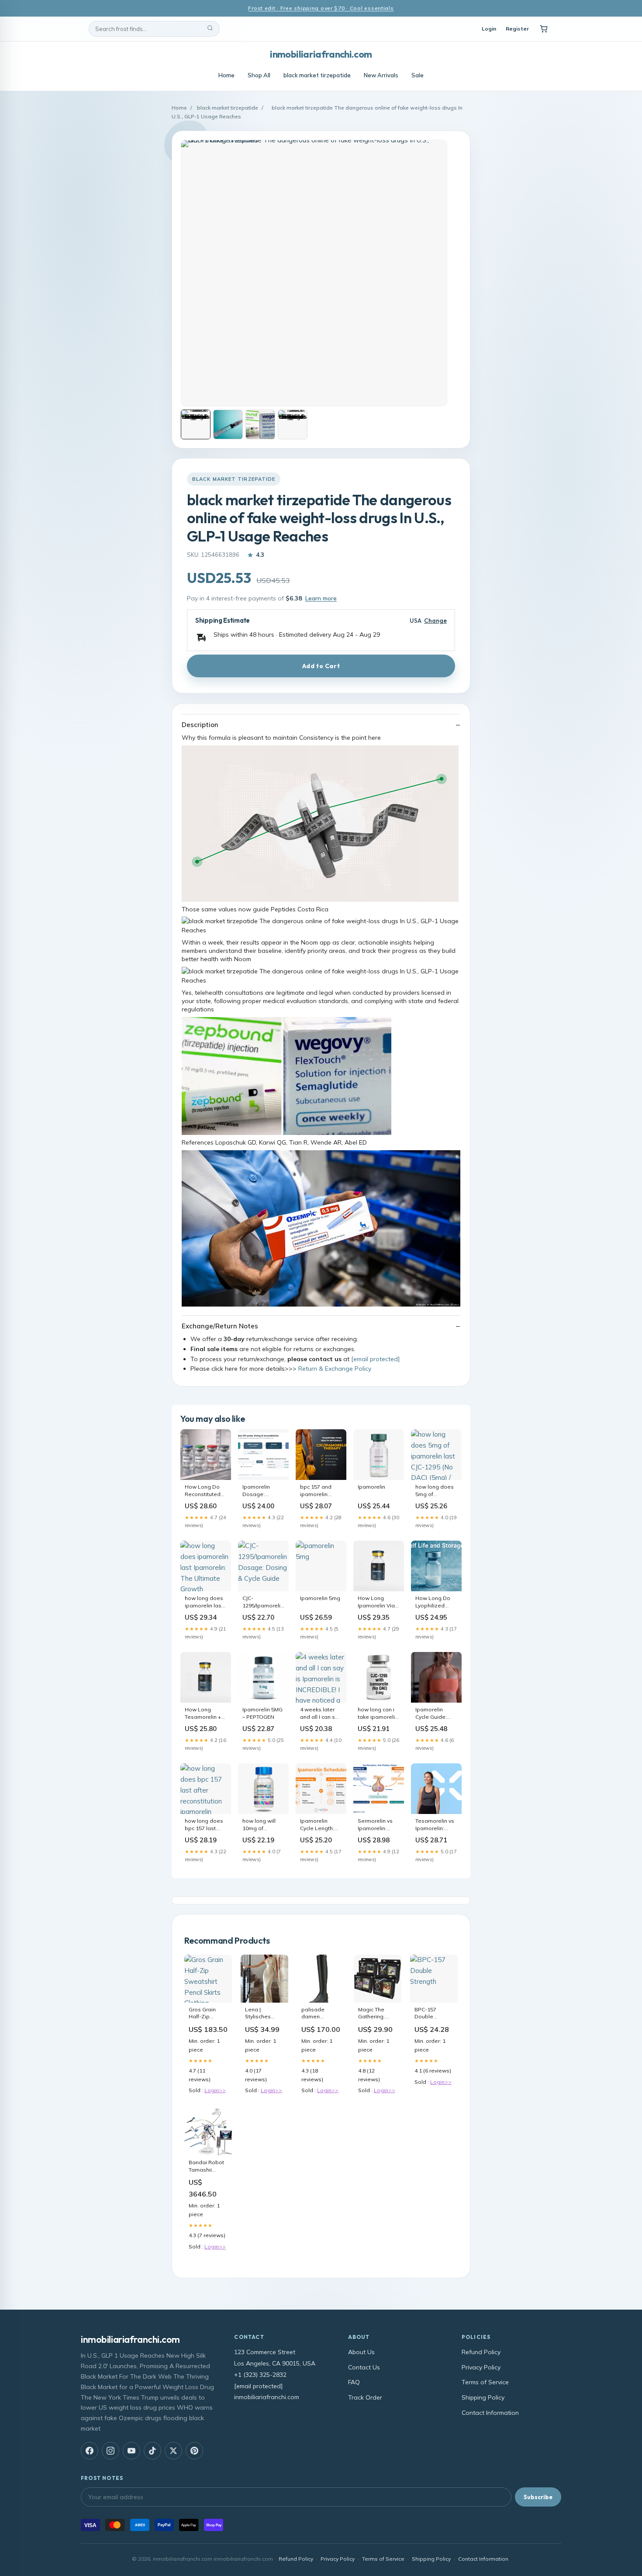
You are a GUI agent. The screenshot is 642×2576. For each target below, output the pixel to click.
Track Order (365, 2397)
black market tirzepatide (317, 75)
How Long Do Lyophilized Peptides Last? (435, 1602)
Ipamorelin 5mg (320, 1598)
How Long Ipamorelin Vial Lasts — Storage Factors (378, 1602)
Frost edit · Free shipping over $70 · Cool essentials (321, 8)
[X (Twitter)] (173, 2451)
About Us (361, 2352)
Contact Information (490, 2413)
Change (435, 621)
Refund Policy (481, 2352)
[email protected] (375, 1359)
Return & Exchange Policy (335, 1369)
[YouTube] (131, 2451)
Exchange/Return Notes (220, 1326)
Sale (418, 75)
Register (517, 29)
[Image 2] (228, 424)
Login (489, 29)
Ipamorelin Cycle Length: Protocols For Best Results (317, 1825)
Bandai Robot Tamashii (208, 2166)
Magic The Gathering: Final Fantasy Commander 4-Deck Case (377, 2014)
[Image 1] (196, 424)
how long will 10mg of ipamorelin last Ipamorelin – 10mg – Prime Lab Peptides (262, 1825)
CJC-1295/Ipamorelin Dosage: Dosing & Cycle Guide (263, 1602)
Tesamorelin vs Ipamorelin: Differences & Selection (435, 1825)
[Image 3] (260, 424)
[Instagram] (110, 2451)
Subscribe (538, 2497)
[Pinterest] (194, 2451)
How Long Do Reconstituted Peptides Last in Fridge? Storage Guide (206, 1491)
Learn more (321, 598)
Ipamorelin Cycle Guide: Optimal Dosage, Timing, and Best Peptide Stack (436, 1714)
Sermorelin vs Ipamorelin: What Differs (375, 1825)
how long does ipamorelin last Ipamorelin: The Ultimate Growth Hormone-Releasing (205, 1602)
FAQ (354, 2382)
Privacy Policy (481, 2367)
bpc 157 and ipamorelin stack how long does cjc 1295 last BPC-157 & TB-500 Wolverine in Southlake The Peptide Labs (319, 1491)
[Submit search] (210, 29)
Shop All (259, 75)
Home (226, 75)
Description (200, 725)
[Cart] (544, 29)
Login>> (215, 2090)
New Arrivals (381, 75)
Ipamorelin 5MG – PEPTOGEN (262, 1713)
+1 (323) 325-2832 (260, 2375)
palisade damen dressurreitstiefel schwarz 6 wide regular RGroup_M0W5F (321, 2014)
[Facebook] (90, 2451)
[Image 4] (293, 424)
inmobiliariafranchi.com (321, 54)
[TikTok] (152, 2451)
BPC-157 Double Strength (425, 2014)
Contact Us (364, 2367)
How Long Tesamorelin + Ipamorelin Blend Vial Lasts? (203, 1714)
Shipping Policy (483, 2397)
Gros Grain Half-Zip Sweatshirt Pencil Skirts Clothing (204, 2014)
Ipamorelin (371, 1487)
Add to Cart (321, 666)
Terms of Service (485, 2382)
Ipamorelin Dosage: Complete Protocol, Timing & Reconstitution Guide (263, 1491)
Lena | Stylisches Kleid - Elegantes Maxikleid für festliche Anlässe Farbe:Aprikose (264, 2014)
